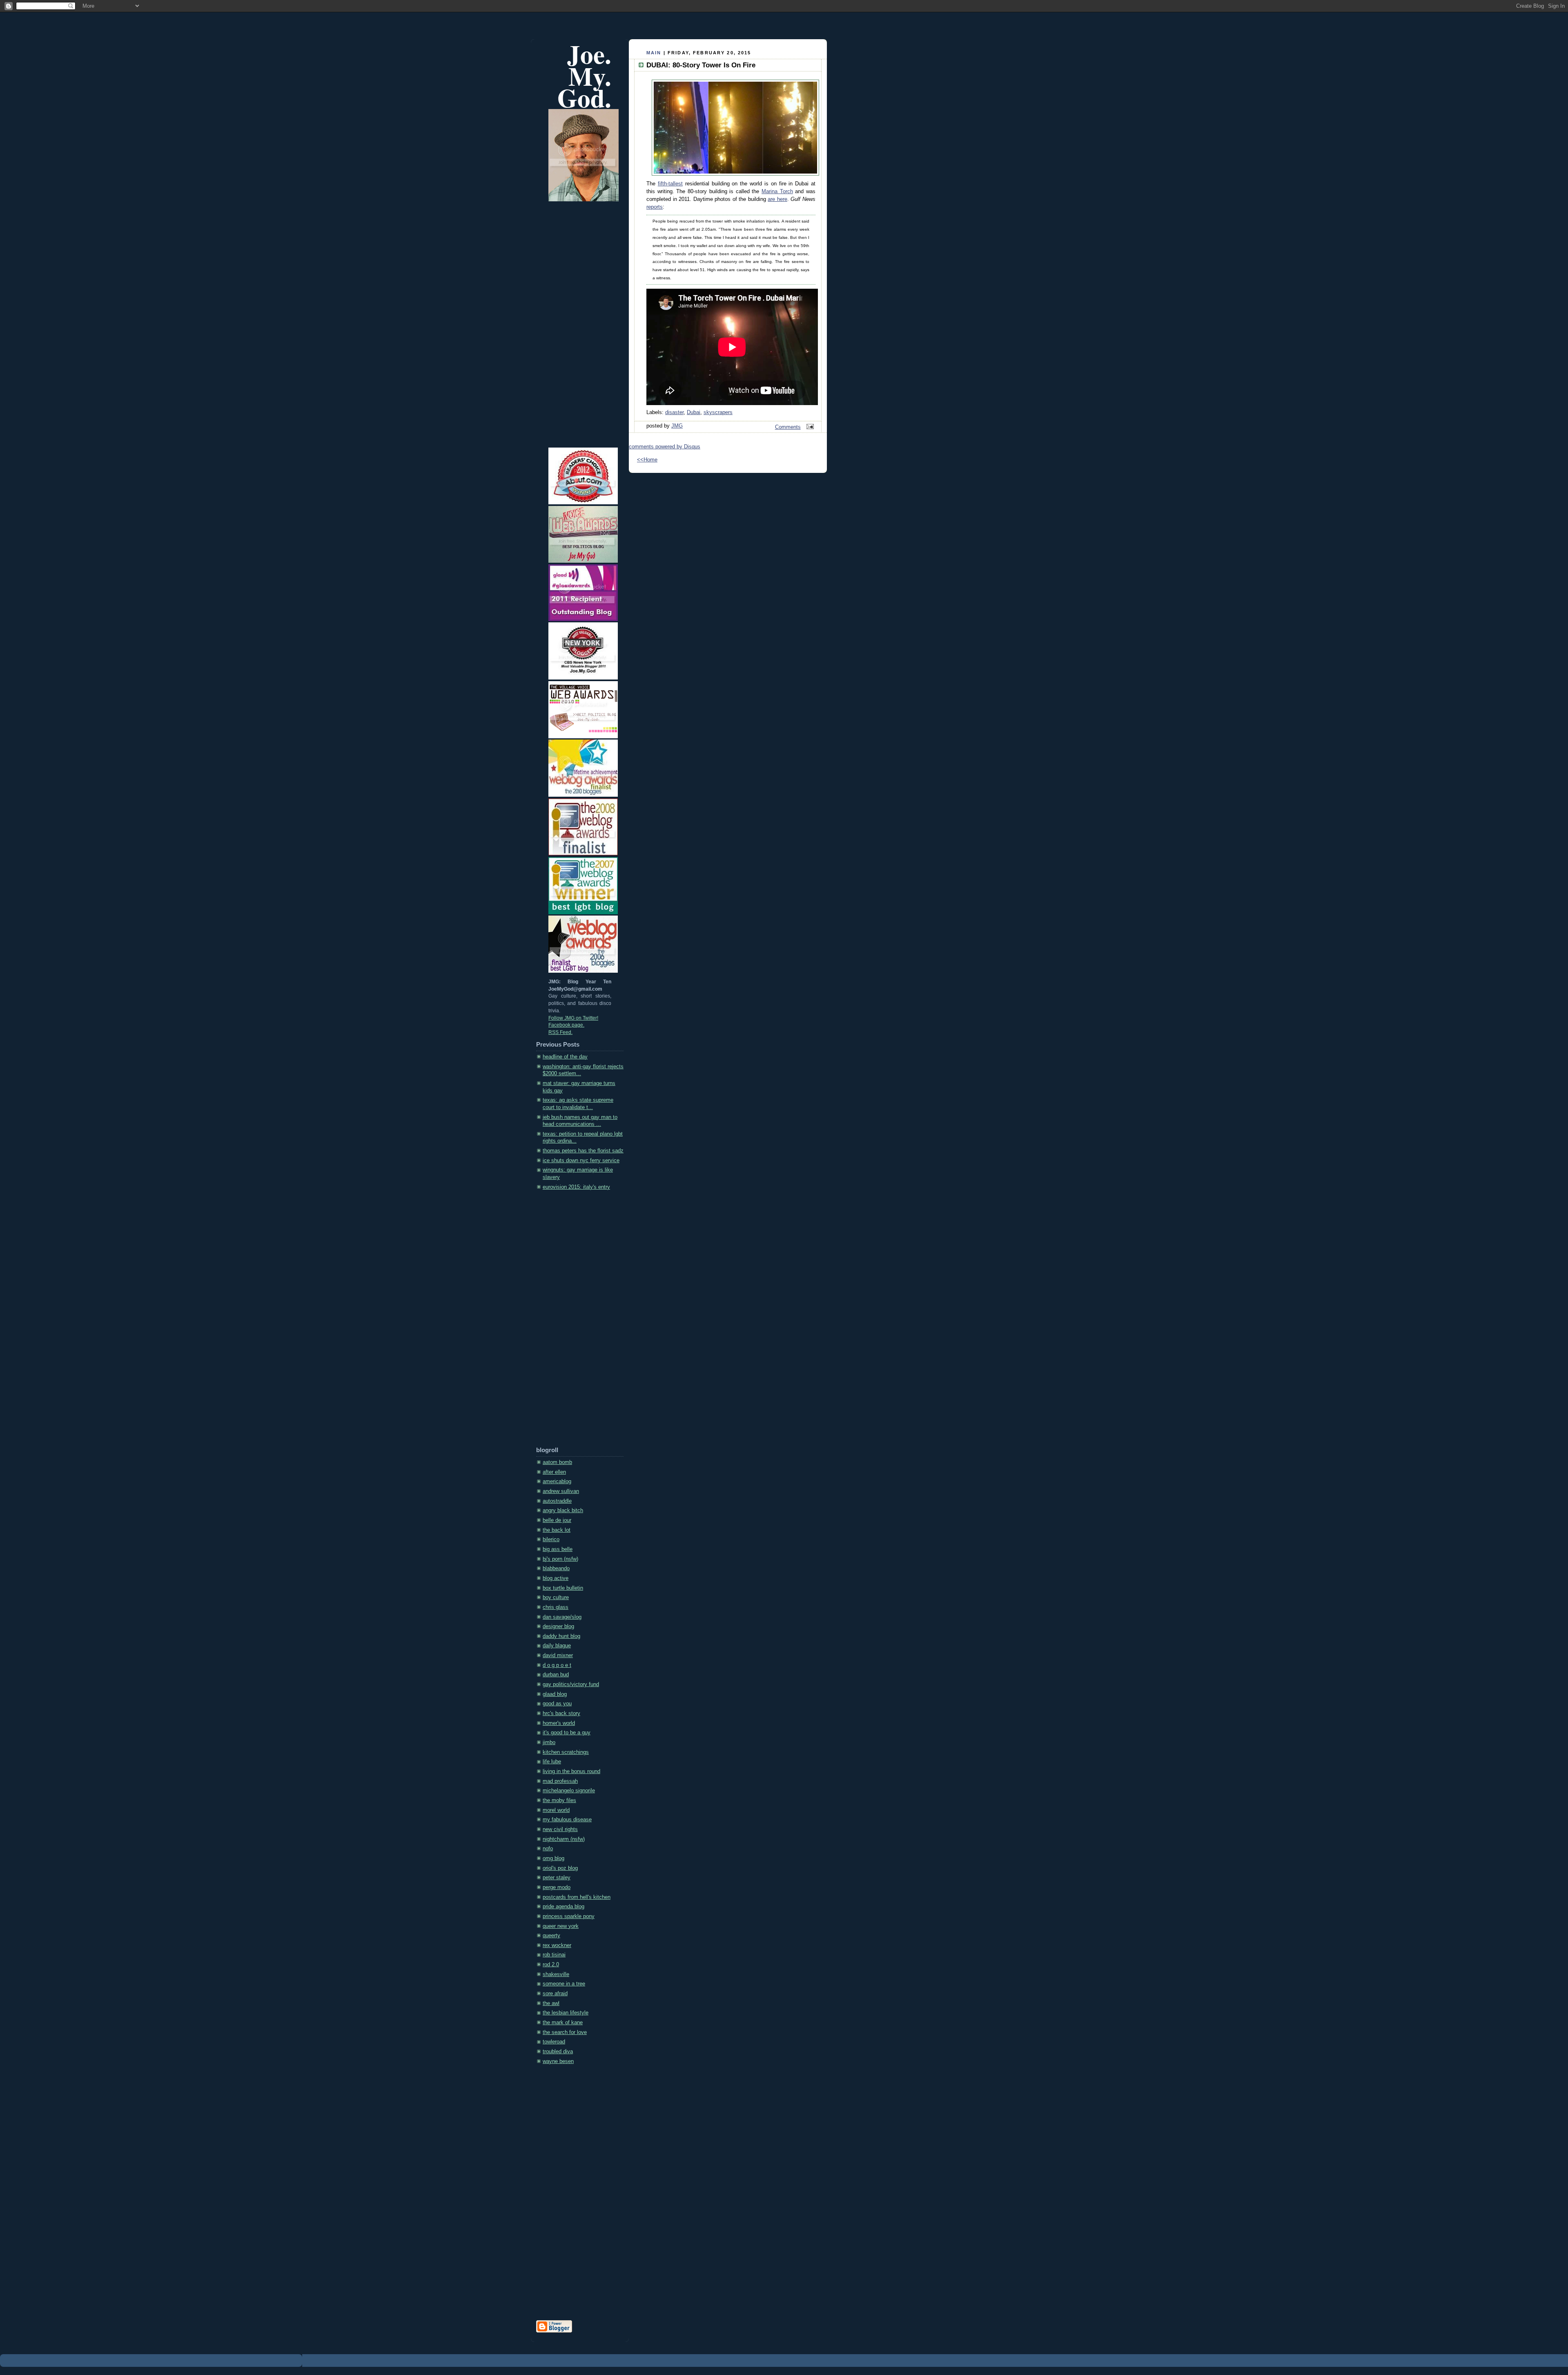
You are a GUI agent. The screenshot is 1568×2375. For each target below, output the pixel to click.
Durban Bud (556, 1675)
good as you (557, 1704)
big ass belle (558, 1549)
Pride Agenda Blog (563, 1907)
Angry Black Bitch (563, 1511)
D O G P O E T (557, 1665)
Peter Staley (557, 1878)
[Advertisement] (569, 1321)
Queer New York (561, 1926)
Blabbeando (556, 1568)
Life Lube (552, 1762)
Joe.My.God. (584, 76)
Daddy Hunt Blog (561, 1636)
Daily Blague (557, 1646)
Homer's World (559, 1723)
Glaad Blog (555, 1694)
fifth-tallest (670, 184)
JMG (677, 426)
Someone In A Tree (564, 1984)
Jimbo (549, 1742)
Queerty (551, 1936)
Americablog (557, 1482)
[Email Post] (809, 427)
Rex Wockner (557, 1945)
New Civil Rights (560, 1829)
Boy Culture (556, 1597)
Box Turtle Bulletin (563, 1588)
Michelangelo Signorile (569, 1791)
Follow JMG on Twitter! (573, 1018)
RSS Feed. (560, 1032)
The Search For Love (565, 2032)
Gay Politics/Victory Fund (571, 1684)
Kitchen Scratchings (566, 1752)
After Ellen (554, 1472)
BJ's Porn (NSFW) (560, 1559)
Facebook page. (566, 1025)
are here (777, 199)
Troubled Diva (558, 2052)
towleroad (554, 2042)
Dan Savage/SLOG (562, 1617)
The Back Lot (557, 1530)
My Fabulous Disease (567, 1820)
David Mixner (558, 1655)
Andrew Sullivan (561, 1491)
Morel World (556, 1810)
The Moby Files (559, 1800)
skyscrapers (718, 412)
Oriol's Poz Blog (560, 1868)
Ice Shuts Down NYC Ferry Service (581, 1161)
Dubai (694, 412)
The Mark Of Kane (563, 2023)
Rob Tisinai (554, 1955)
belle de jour (557, 1520)
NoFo (548, 1849)
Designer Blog (558, 1626)
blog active (556, 1578)
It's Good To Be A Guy (567, 1733)
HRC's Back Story (561, 1713)
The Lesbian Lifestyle (566, 2013)
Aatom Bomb (557, 1462)
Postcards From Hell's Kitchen (577, 1897)
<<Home (647, 460)
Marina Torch (777, 192)
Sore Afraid (555, 1994)
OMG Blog (553, 1858)
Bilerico (551, 1540)
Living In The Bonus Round (571, 1771)
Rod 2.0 (551, 1965)
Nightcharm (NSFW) (564, 1839)
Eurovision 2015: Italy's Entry (576, 1187)
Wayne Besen (558, 2061)
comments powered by (665, 447)
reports (655, 207)
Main (654, 53)
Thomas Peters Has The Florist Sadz (583, 1151)
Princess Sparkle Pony (569, 1916)
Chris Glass (556, 1607)
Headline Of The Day (565, 1057)
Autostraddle (557, 1501)
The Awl (551, 2003)
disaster (674, 412)
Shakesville (556, 1974)
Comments (788, 427)
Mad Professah (560, 1781)
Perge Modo (557, 1887)
